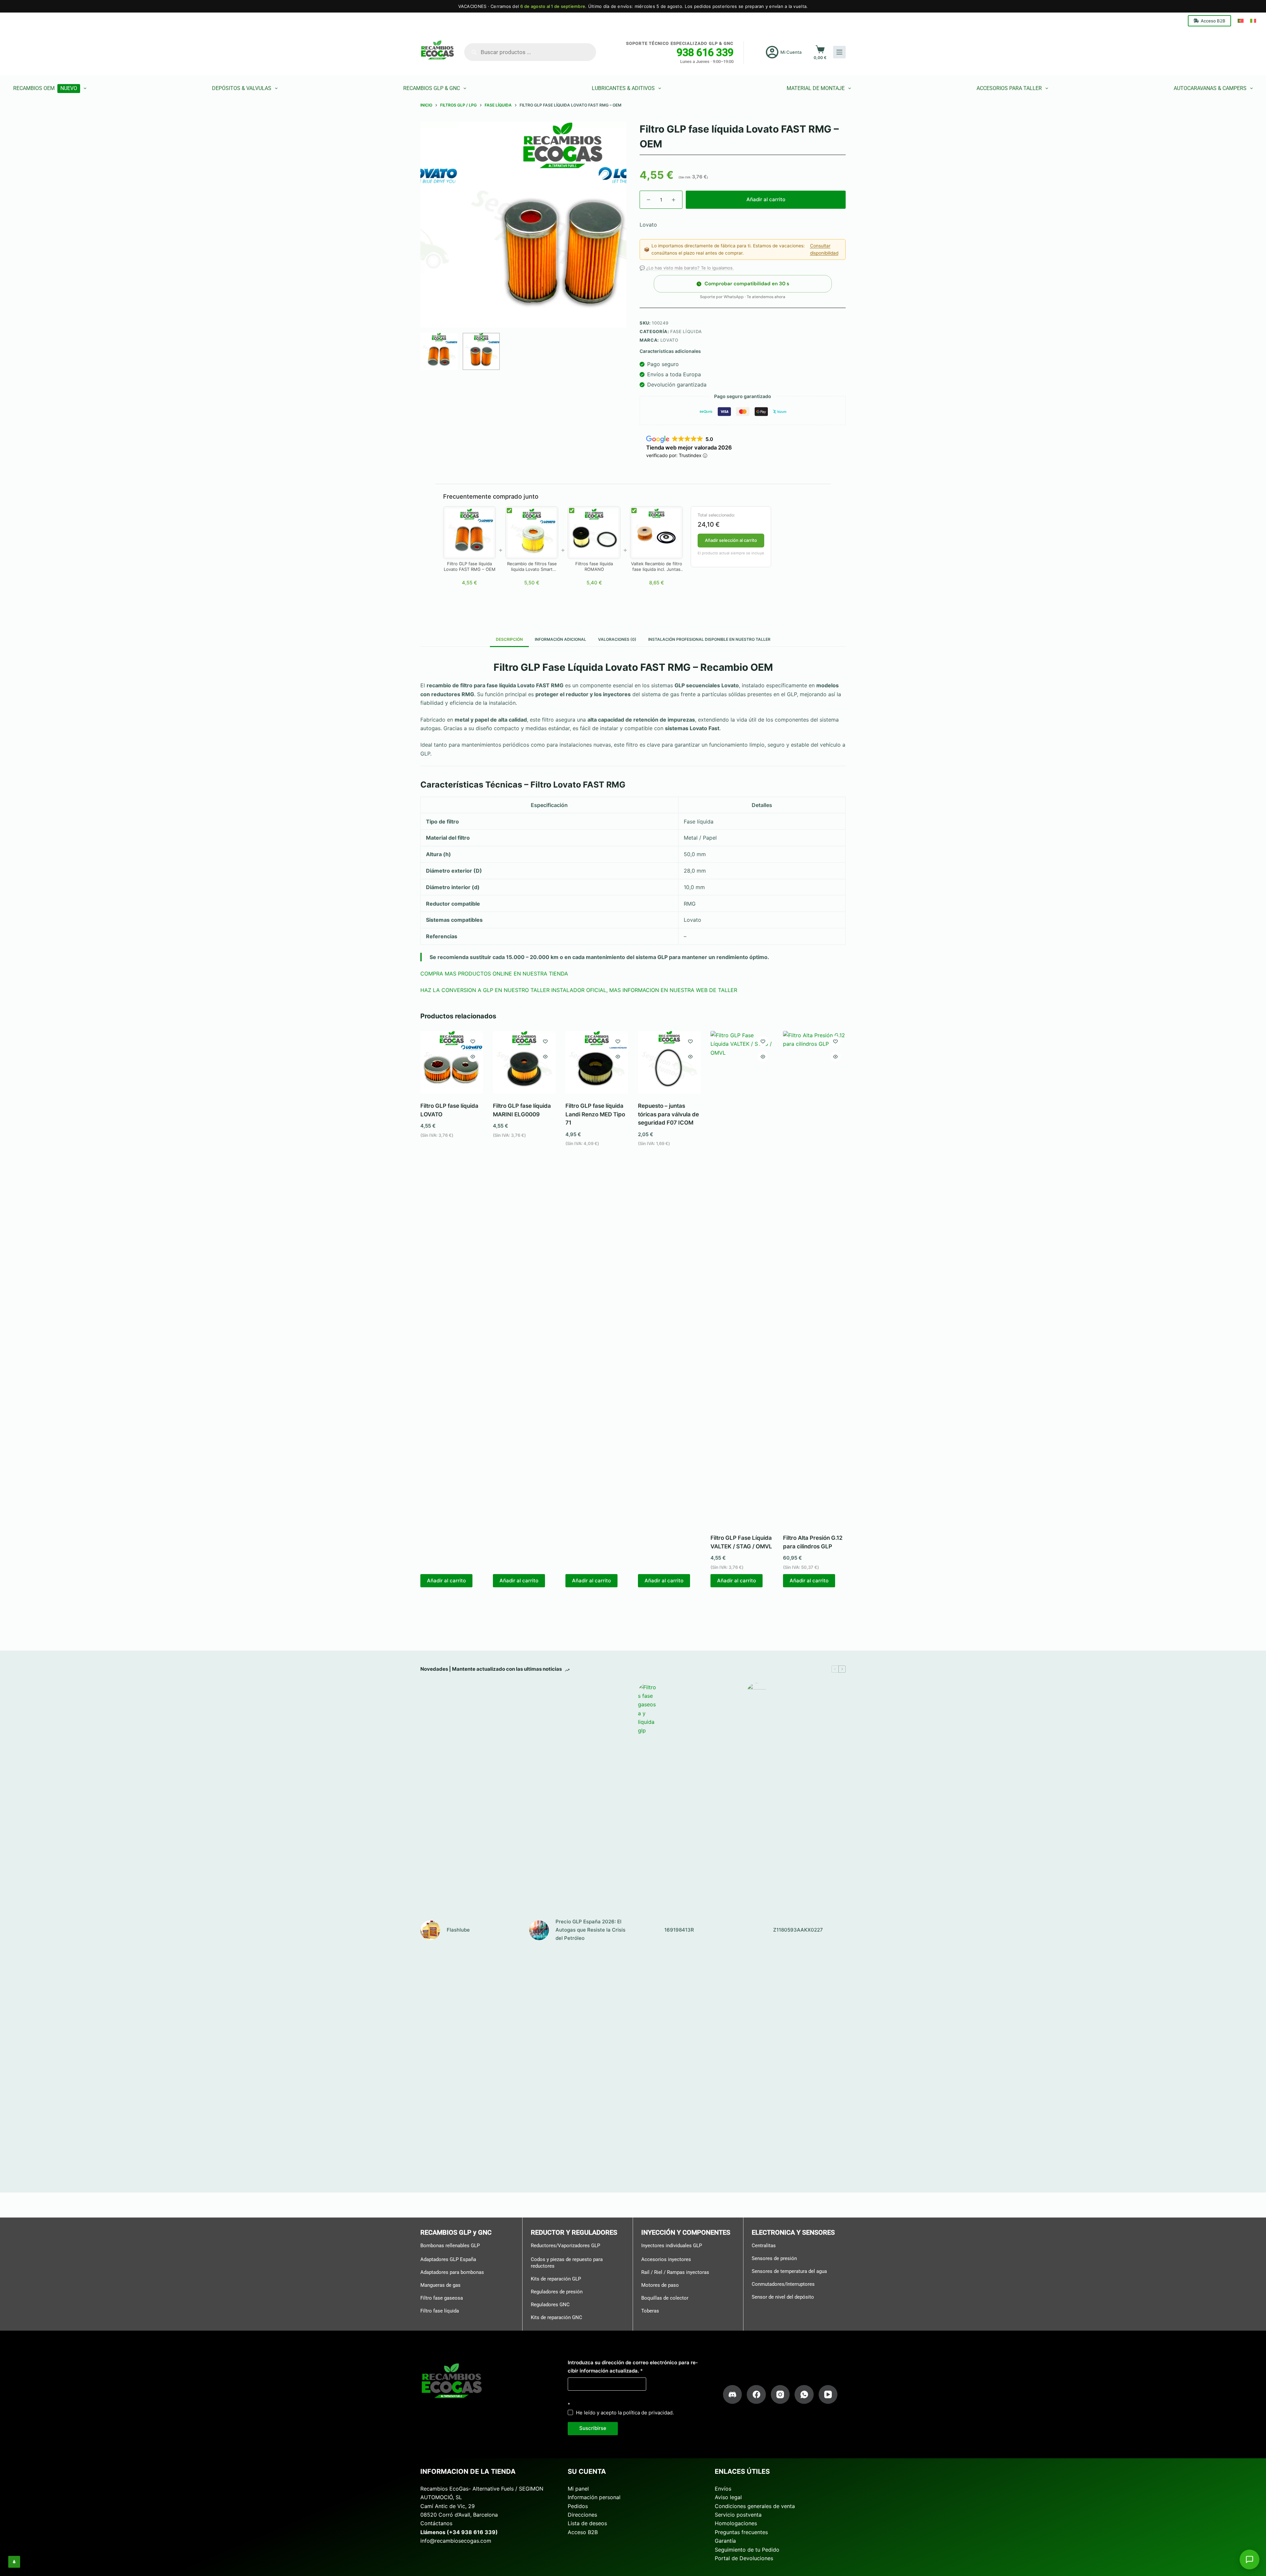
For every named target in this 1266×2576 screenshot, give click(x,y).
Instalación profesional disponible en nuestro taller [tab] (709, 639)
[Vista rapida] (473, 1057)
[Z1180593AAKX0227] (757, 1930)
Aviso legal (728, 2497)
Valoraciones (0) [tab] (617, 639)
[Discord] (733, 2395)
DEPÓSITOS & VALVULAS (242, 88)
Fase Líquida (686, 331)
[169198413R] (648, 1930)
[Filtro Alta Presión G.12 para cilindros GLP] (814, 1278)
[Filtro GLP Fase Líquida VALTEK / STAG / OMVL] (742, 1278)
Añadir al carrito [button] (446, 1581)
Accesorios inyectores (666, 2259)
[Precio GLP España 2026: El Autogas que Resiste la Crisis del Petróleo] (539, 1930)
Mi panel (578, 2489)
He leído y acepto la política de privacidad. (625, 2413)
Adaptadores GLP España (448, 2259)
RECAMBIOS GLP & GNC (432, 88)
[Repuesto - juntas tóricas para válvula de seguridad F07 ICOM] (669, 1062)
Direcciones (582, 2515)
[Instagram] (780, 2395)
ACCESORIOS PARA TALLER (1009, 88)
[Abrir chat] (1250, 2560)
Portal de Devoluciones (744, 2558)
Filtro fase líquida (440, 2311)
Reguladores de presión (557, 2291)
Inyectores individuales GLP (672, 2246)
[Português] (1241, 21)
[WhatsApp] (804, 2395)
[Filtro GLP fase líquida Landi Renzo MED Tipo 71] (597, 1062)
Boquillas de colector (665, 2298)
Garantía (725, 2541)
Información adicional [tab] (560, 639)
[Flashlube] (430, 1930)
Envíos (723, 2489)
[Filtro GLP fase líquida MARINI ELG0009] (524, 1062)
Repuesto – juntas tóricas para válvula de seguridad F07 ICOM (668, 1114)
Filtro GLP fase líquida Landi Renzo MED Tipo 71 (595, 1114)
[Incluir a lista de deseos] (473, 1041)
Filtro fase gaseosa (442, 2298)
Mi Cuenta (791, 52)
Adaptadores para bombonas (452, 2272)
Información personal (594, 2497)
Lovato (669, 340)
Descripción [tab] (509, 639)
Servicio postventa (738, 2515)
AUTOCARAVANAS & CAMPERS (1210, 88)
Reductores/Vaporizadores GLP (565, 2246)
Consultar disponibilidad (824, 249)
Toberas (650, 2311)
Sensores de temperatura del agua (789, 2271)
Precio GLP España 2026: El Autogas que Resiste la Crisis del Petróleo (590, 1930)
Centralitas (764, 2246)
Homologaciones (736, 2523)
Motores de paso (660, 2285)
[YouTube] (828, 2395)
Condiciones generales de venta (755, 2506)
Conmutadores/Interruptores (783, 2284)
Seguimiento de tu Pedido (747, 2549)
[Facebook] (756, 2395)
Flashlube (458, 1930)
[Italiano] (1253, 21)
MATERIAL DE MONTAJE (816, 88)
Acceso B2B (1213, 21)
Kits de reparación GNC (557, 2317)
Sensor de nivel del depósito (783, 2297)
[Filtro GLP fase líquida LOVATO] (452, 1062)
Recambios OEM (45, 88)
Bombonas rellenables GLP (450, 2246)
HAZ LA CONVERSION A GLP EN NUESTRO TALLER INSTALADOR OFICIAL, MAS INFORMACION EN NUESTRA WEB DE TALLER (579, 990)
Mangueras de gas (440, 2285)
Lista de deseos (587, 2523)
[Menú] (839, 52)
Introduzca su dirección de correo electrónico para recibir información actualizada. (633, 2367)
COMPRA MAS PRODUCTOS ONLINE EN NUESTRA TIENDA (494, 974)
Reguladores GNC (550, 2304)
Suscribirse (593, 2428)
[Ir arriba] (14, 2562)
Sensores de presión (774, 2258)
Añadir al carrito (766, 199)
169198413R (679, 1930)
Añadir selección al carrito (731, 540)
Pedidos (578, 2506)
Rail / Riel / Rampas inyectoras (675, 2272)
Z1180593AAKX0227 (798, 1930)
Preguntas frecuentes (741, 2532)
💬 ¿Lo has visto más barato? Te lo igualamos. (687, 268)
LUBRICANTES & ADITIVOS (623, 88)
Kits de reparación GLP (556, 2279)
